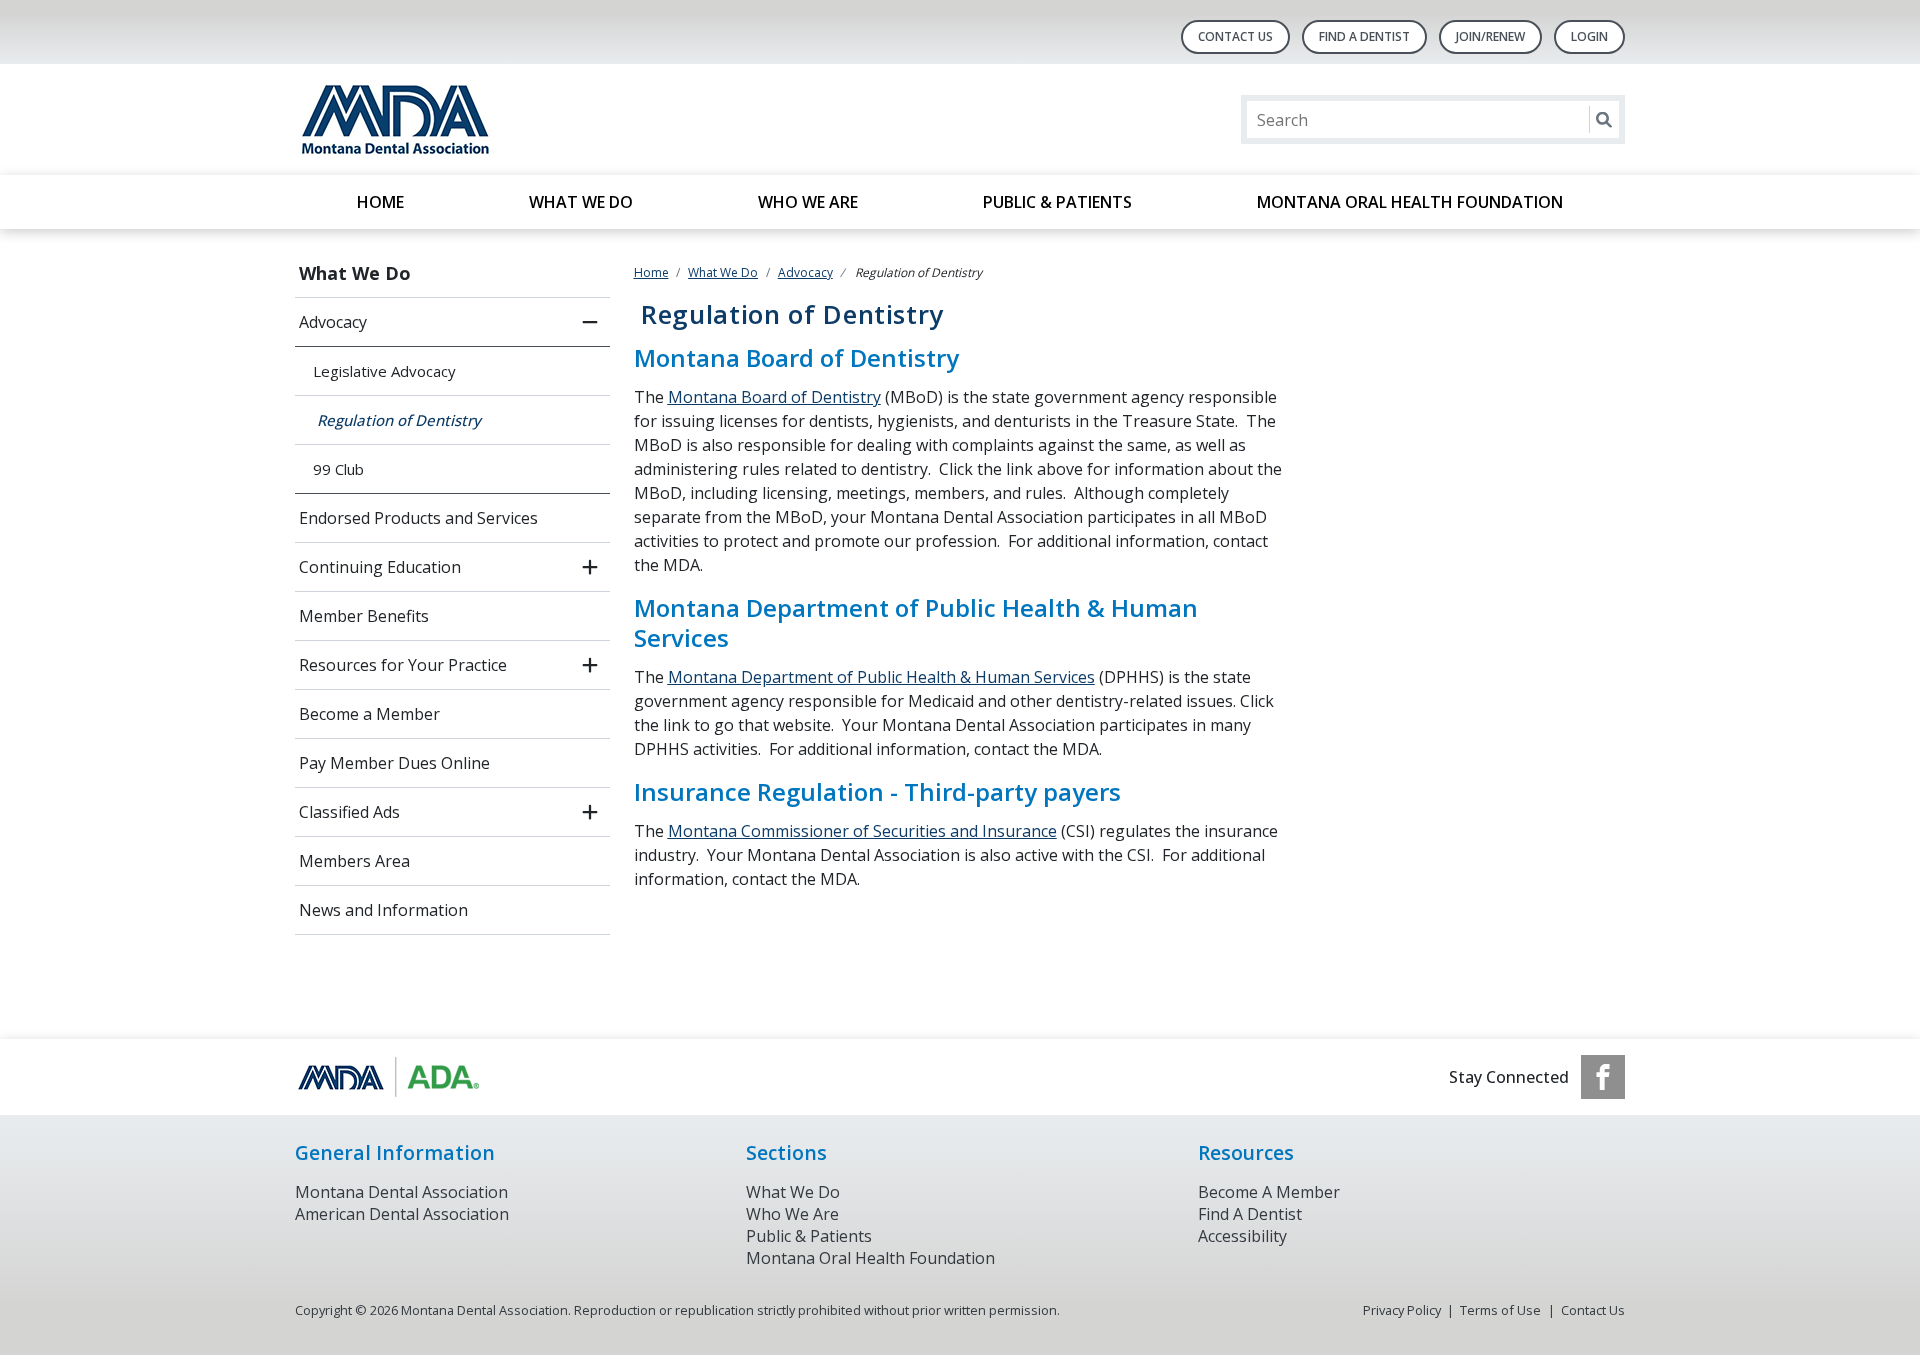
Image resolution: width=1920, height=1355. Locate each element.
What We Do (581, 202)
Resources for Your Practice (403, 665)
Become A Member (1269, 1192)
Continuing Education (380, 567)
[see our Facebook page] (1603, 1077)
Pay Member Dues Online (394, 763)
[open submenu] (590, 567)
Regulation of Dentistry (397, 420)
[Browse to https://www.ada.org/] (396, 1077)
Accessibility (1242, 1236)
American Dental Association (402, 1214)
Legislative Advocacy (384, 371)
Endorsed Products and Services (418, 518)
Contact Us (1235, 36)
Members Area (354, 861)
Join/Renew (1490, 36)
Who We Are (808, 202)
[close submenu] (590, 322)
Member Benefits (364, 616)
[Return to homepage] (553, 119)
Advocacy (333, 322)
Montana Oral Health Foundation (1410, 202)
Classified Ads (349, 812)
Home (380, 202)
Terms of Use (1500, 1310)
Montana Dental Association (401, 1192)
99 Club (338, 469)
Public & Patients (1057, 202)
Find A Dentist (1364, 36)
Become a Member (369, 714)
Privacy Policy (1402, 1310)
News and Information (383, 910)
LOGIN (1589, 36)
